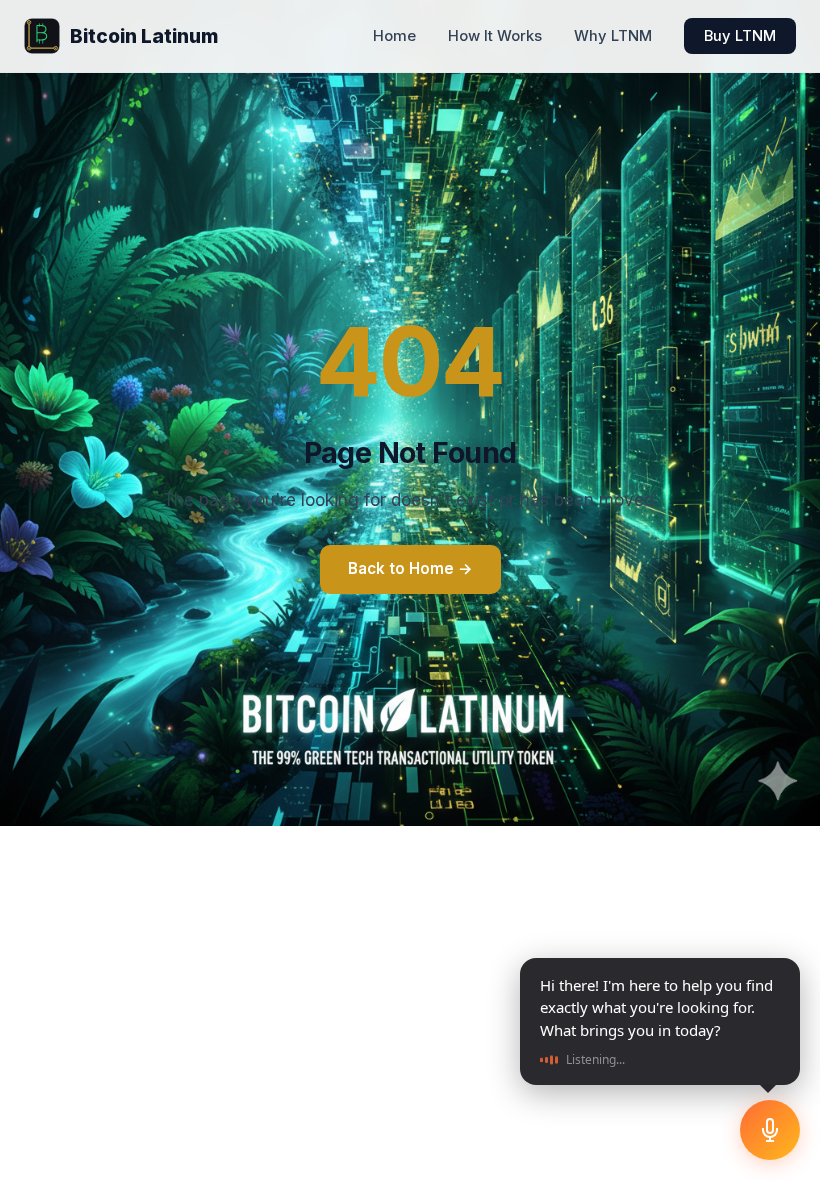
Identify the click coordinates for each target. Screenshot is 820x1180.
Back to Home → (410, 568)
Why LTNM (613, 36)
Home (394, 36)
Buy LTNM (740, 36)
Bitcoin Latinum (144, 36)
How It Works (495, 36)
